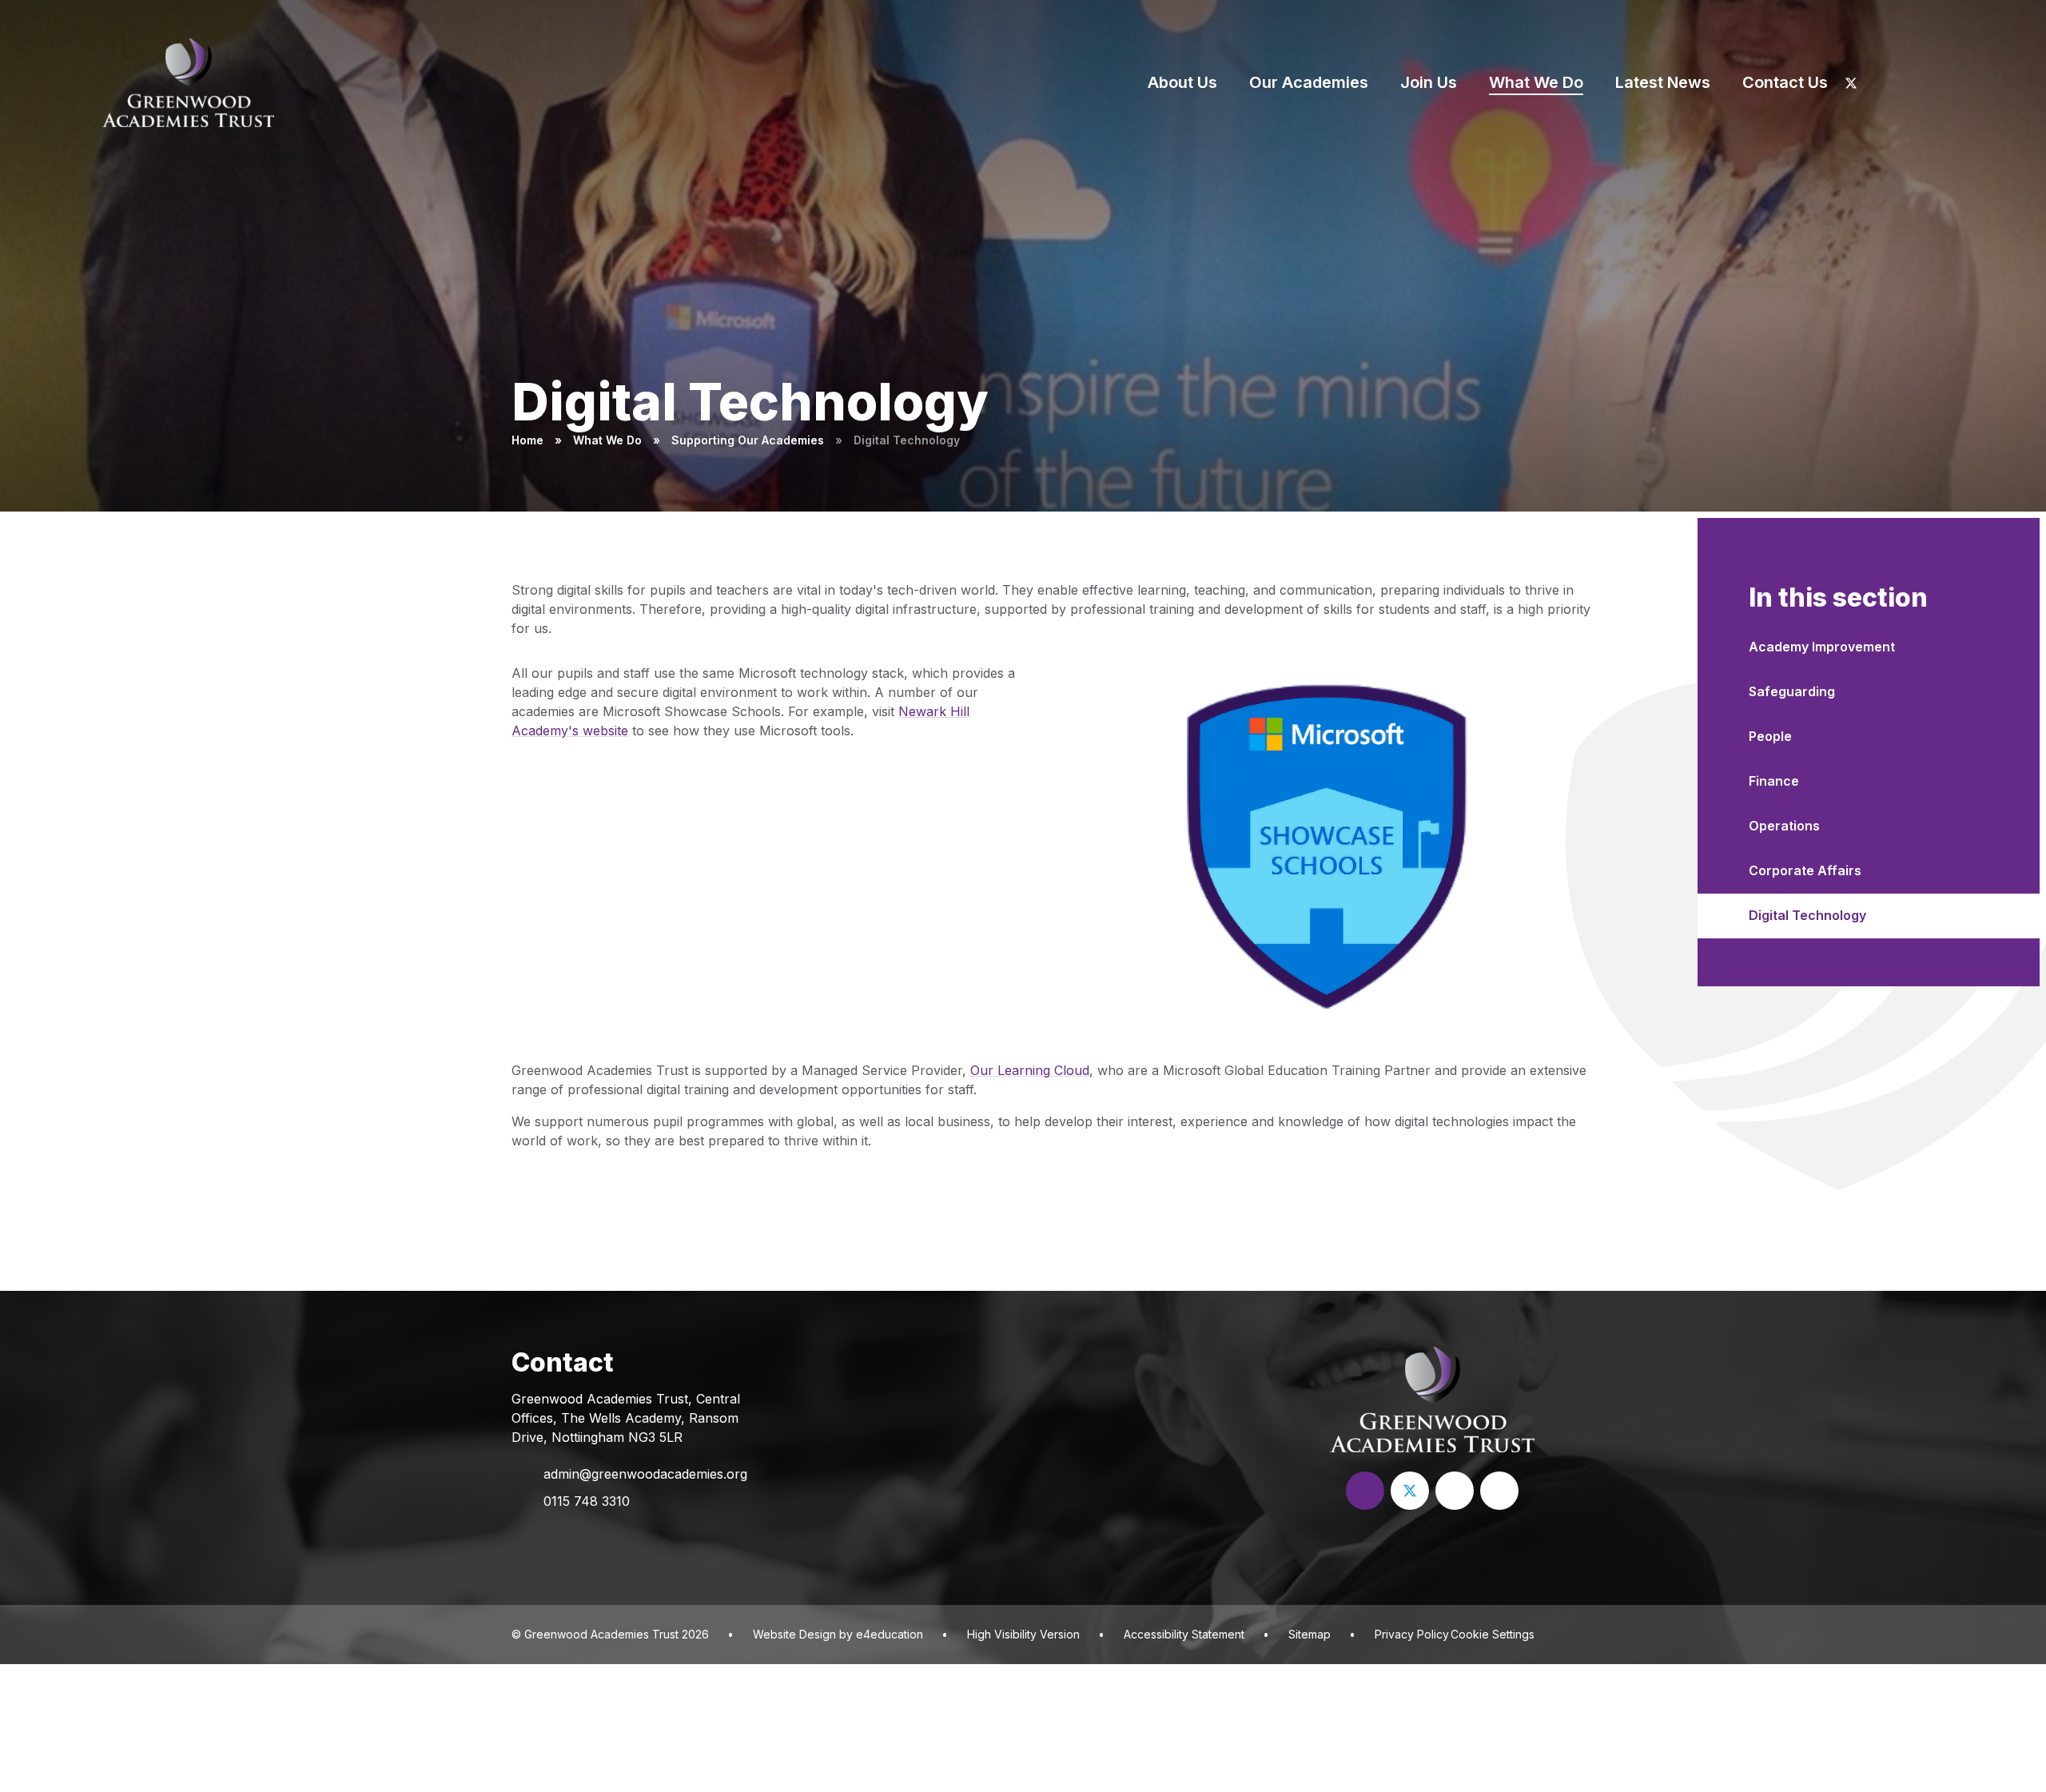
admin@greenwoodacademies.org (645, 1474)
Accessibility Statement (1184, 1634)
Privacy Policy (1412, 1634)
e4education (890, 1634)
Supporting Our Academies (748, 440)
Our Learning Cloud (1030, 1070)
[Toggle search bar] (1960, 82)
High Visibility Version (1023, 1634)
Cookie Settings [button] (1493, 1634)
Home (527, 440)
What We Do (607, 440)
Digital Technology (907, 440)
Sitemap (1310, 1634)
